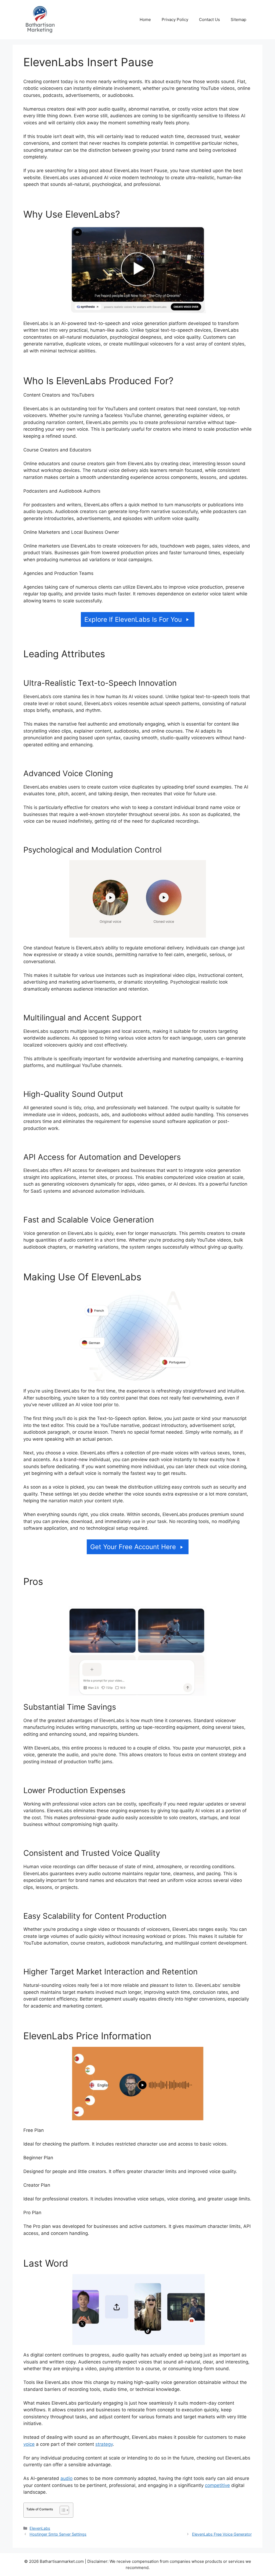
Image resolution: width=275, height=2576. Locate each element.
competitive (217, 2485)
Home (145, 20)
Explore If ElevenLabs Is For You (133, 619)
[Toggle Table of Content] (62, 2510)
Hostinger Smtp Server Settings (58, 2534)
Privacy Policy (175, 20)
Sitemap (238, 20)
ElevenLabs (40, 2528)
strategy (104, 2444)
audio (66, 2478)
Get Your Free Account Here (133, 1547)
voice (29, 2444)
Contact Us (209, 20)
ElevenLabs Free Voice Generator (222, 2534)
